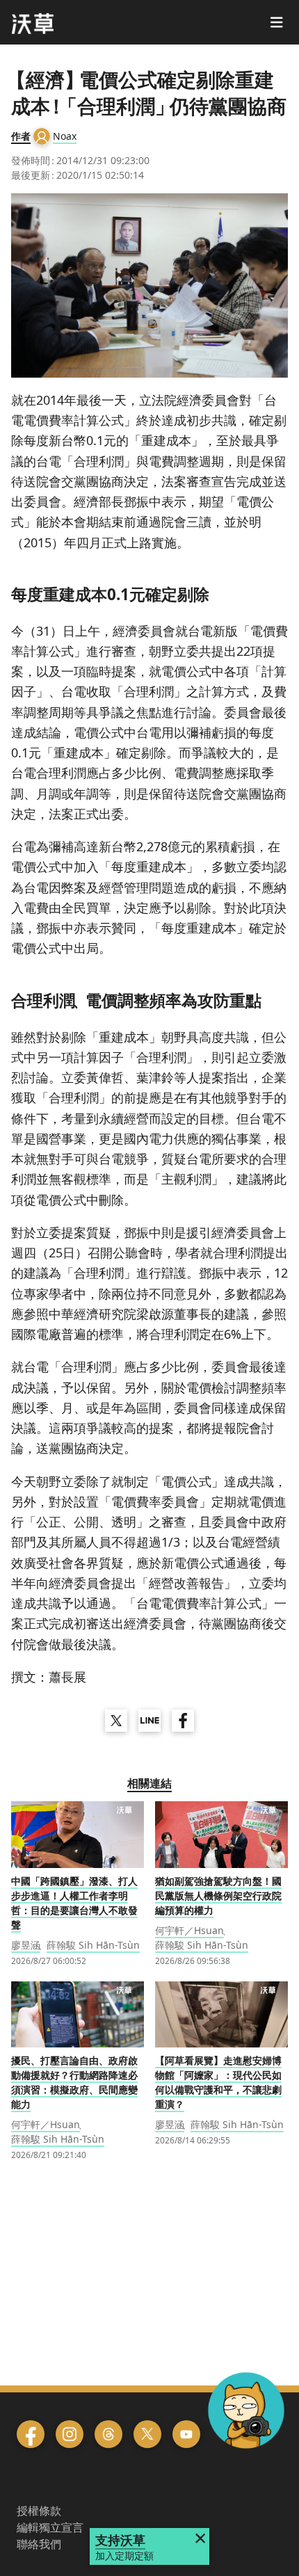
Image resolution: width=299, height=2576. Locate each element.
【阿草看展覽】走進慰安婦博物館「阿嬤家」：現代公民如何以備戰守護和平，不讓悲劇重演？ (218, 2082)
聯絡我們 (39, 2544)
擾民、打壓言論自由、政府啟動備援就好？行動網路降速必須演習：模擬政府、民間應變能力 (74, 2082)
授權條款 (39, 2511)
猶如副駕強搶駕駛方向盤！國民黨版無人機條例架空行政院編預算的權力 (218, 1895)
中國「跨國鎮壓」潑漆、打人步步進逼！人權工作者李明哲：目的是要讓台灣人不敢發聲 (74, 1903)
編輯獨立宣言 (50, 2527)
